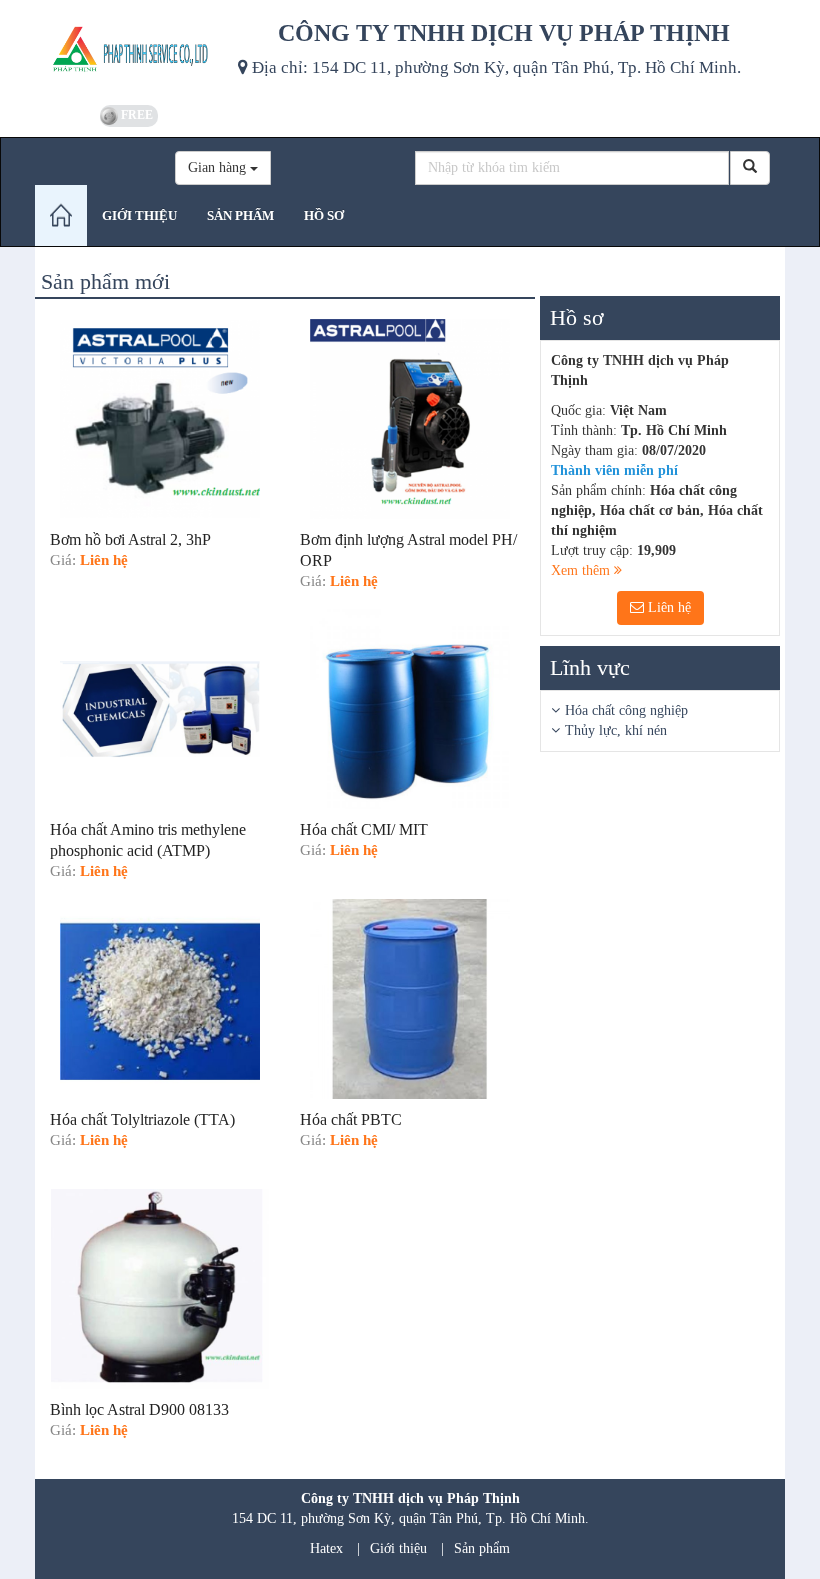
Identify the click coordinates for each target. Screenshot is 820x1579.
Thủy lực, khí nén (616, 730)
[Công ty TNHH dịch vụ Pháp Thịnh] (129, 50)
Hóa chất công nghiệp (626, 710)
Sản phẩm (482, 1548)
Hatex (326, 1548)
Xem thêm (582, 570)
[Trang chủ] (61, 215)
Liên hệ (667, 607)
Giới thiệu (398, 1548)
